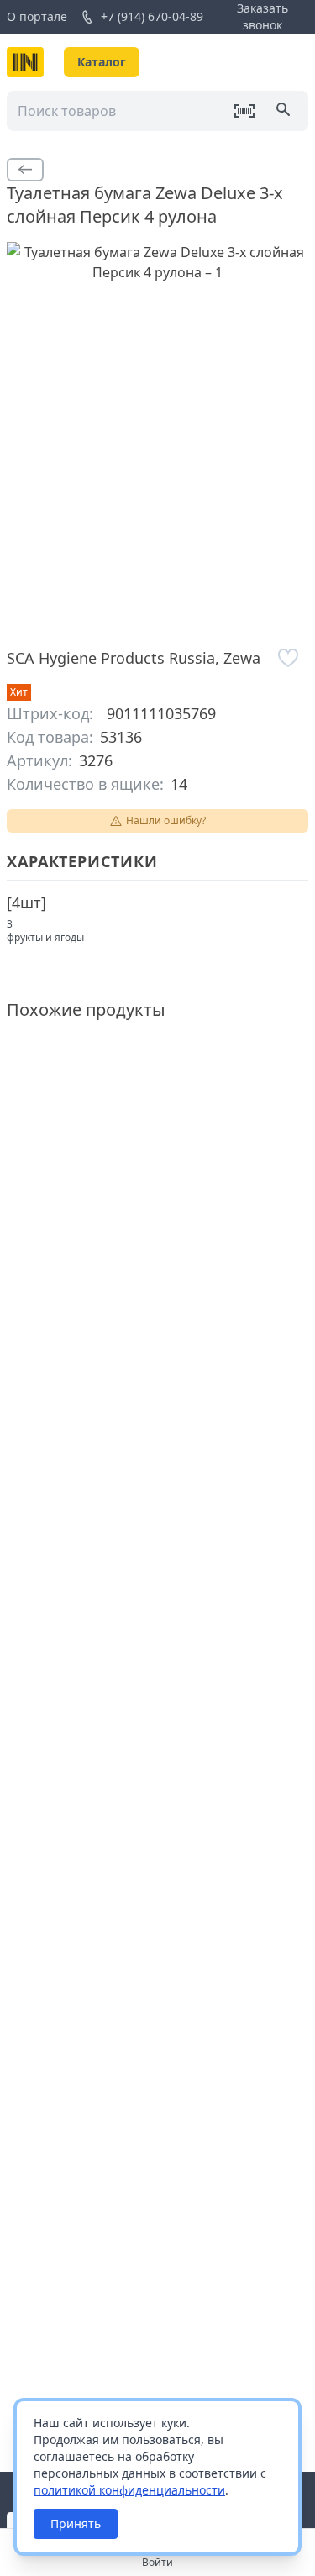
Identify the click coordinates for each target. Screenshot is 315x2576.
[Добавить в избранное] (288, 658)
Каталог (102, 62)
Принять (76, 2523)
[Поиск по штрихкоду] (244, 111)
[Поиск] (285, 111)
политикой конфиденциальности (129, 2490)
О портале (37, 16)
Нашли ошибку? (166, 820)
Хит (19, 692)
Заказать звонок (262, 16)
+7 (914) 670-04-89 (152, 16)
